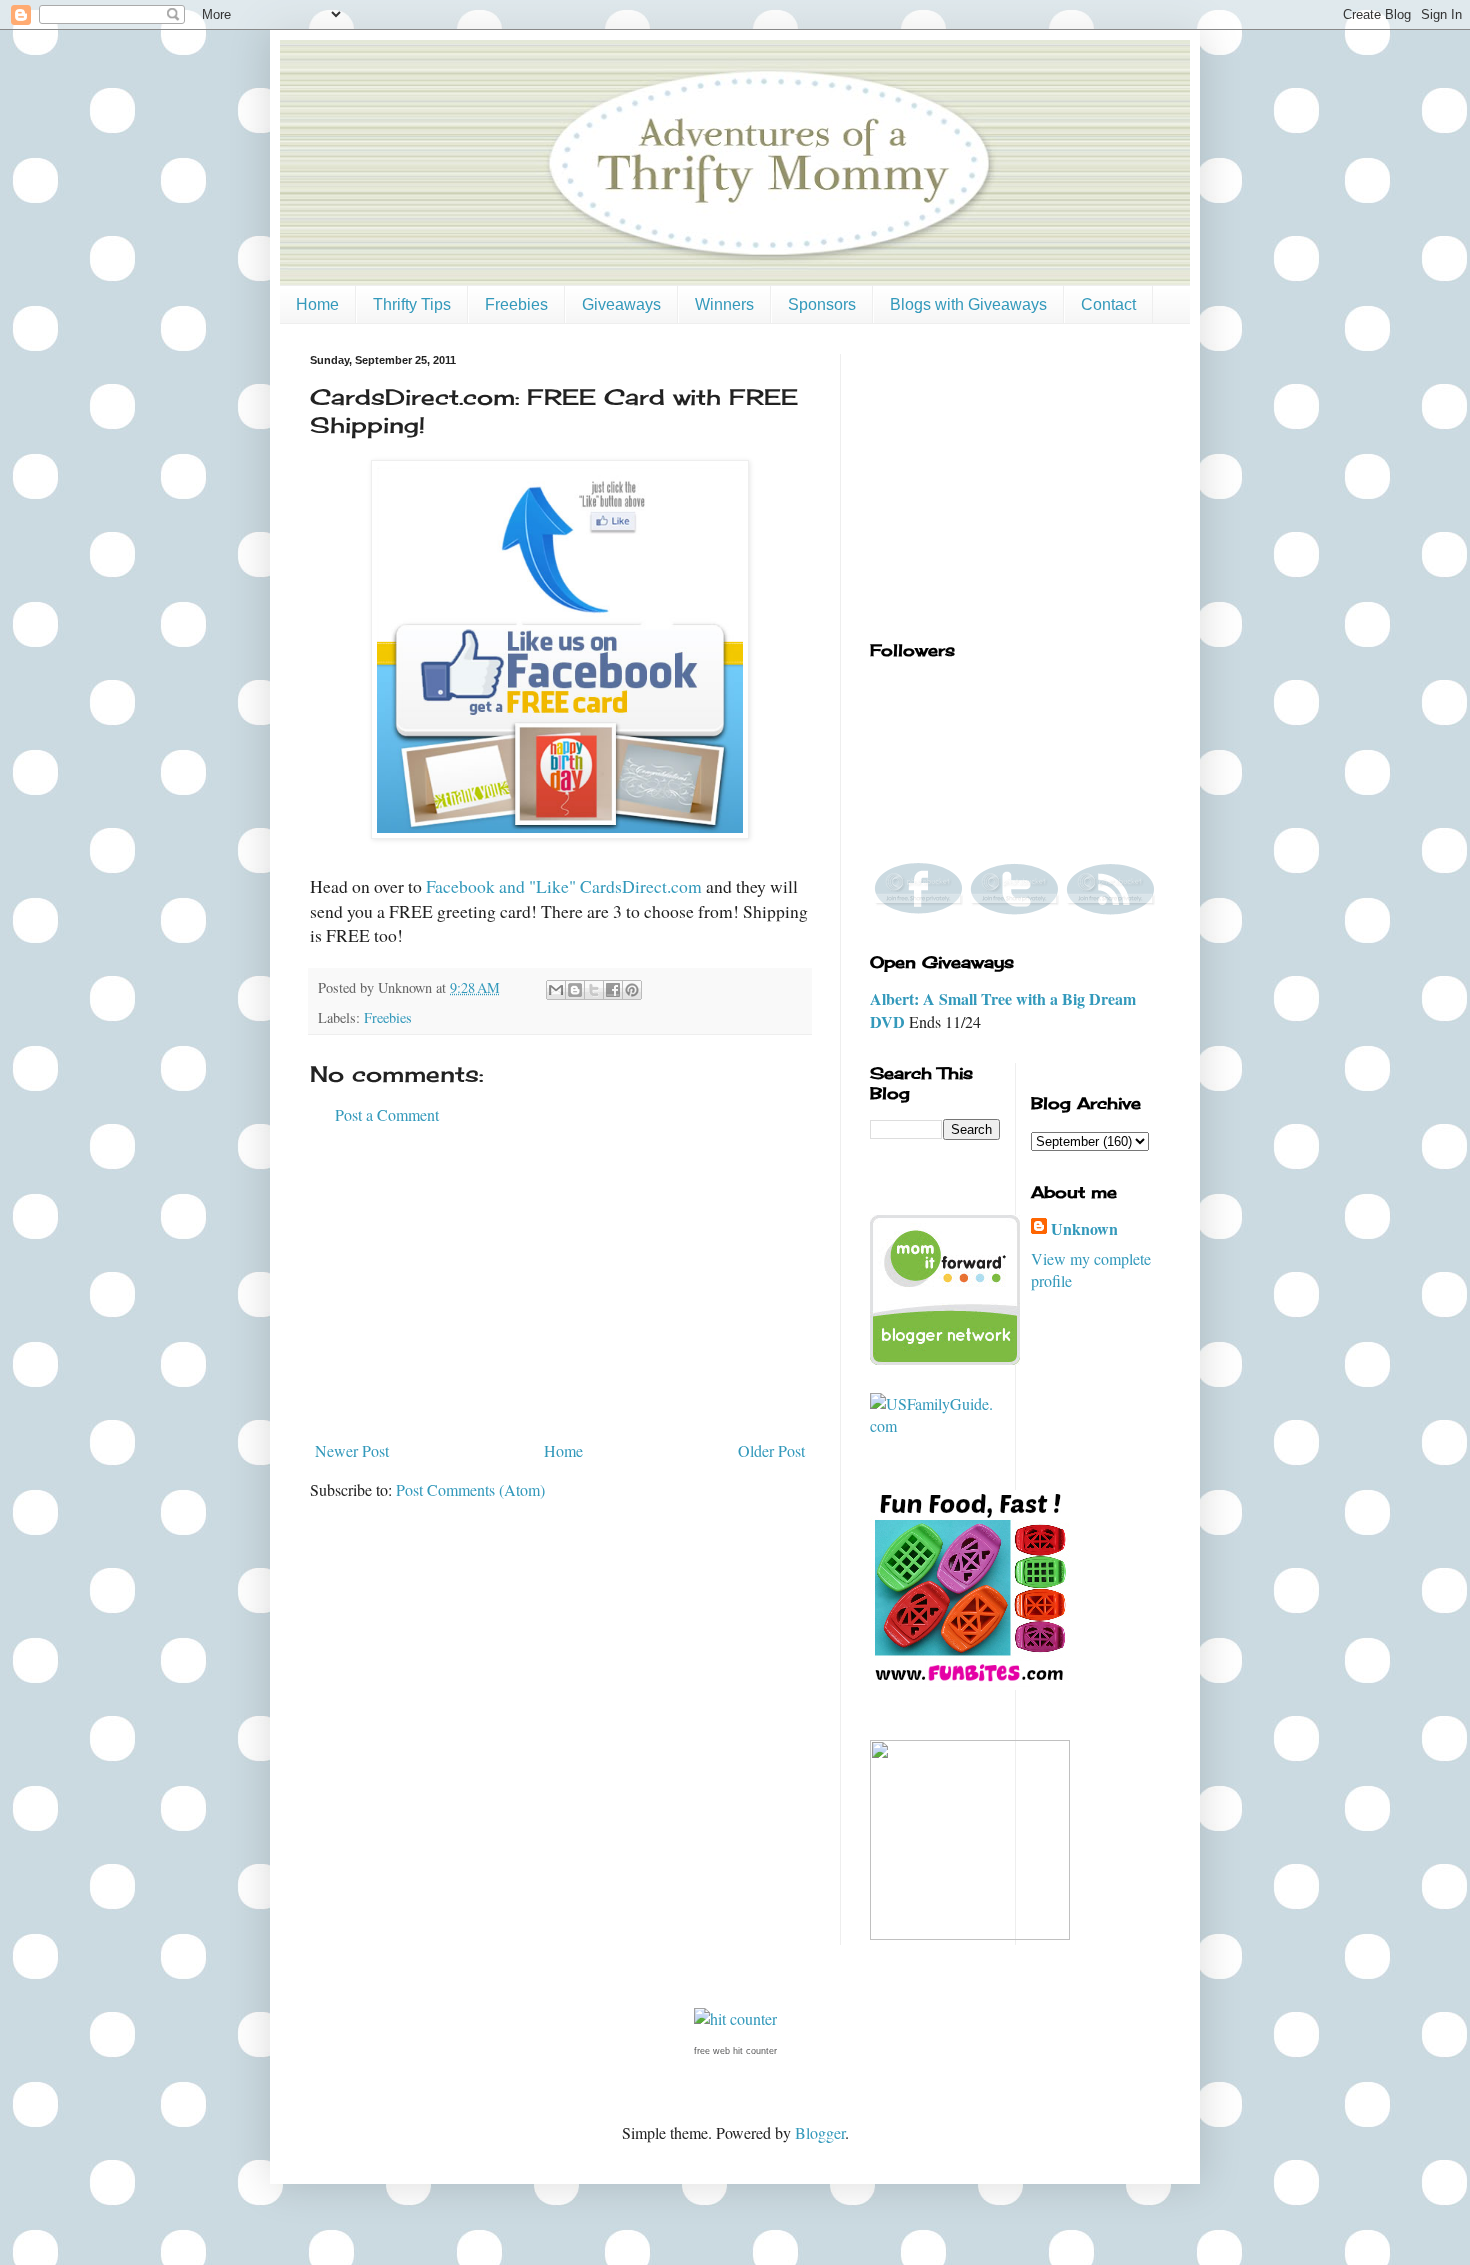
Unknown (1084, 1229)
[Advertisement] (560, 1283)
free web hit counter (735, 2051)
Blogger (820, 2132)
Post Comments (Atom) (470, 1489)
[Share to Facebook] (613, 990)
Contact (1108, 304)
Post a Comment (387, 1114)
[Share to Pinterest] (632, 990)
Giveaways (621, 304)
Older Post (771, 1450)
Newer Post (352, 1450)
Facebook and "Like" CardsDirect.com (564, 886)
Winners (724, 304)
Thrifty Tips (412, 304)
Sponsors (822, 304)
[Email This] (556, 990)
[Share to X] (594, 990)
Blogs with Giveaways (968, 304)
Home (317, 304)
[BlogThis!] (575, 990)
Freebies (516, 304)
